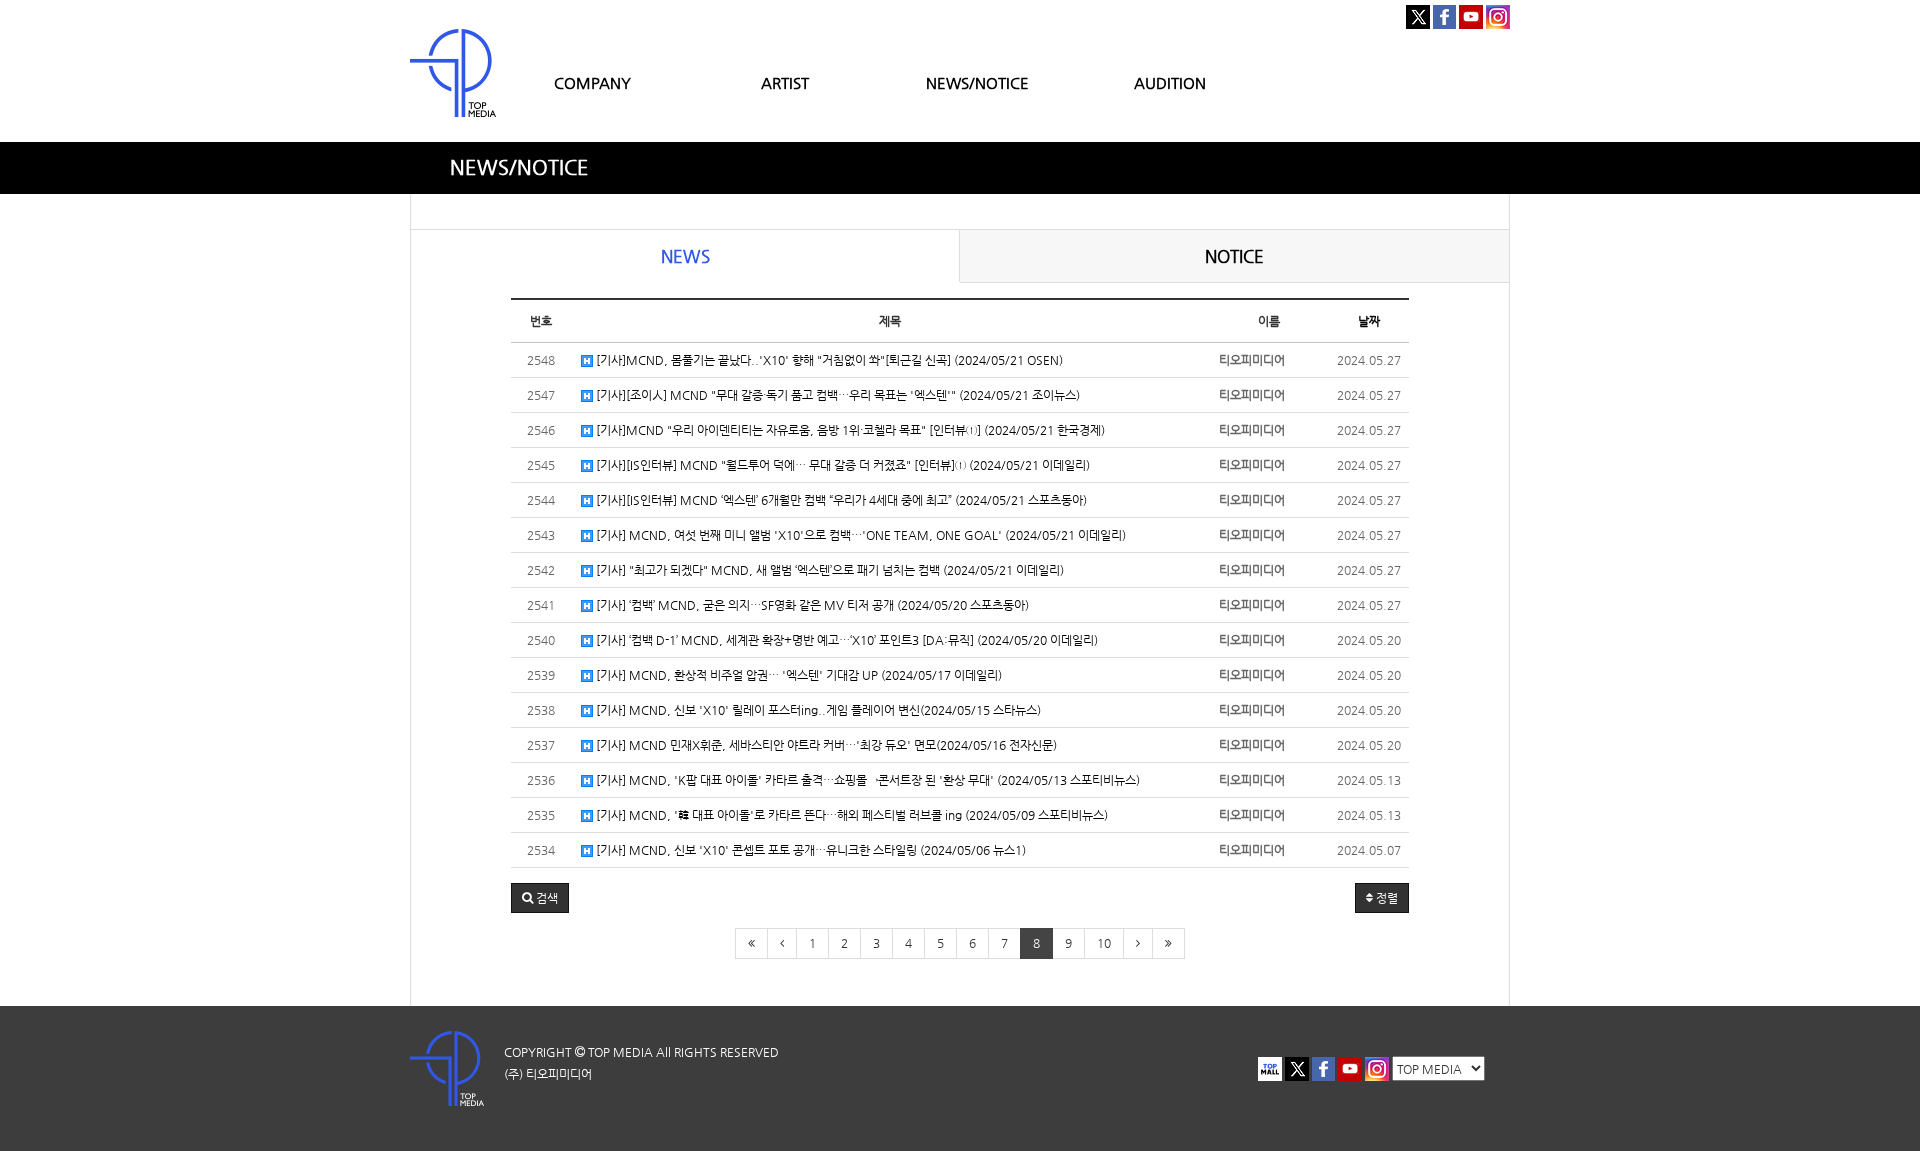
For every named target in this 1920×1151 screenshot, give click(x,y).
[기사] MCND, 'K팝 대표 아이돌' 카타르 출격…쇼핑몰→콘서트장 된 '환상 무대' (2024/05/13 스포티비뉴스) (866, 780)
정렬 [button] (1385, 898)
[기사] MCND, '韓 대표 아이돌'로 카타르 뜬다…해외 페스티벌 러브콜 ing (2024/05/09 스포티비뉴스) (850, 815)
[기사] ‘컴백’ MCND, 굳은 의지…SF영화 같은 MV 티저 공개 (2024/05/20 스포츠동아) (811, 605)
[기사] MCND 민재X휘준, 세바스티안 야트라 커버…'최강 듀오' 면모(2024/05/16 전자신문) (825, 745)
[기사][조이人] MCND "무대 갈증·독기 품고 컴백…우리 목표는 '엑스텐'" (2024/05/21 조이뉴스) (836, 395)
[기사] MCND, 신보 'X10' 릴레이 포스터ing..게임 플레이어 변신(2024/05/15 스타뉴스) (817, 710)
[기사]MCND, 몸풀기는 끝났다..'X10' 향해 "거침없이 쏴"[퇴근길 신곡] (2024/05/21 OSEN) (828, 360)
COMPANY (592, 82)
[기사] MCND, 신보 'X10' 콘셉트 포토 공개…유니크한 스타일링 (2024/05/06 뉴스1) (809, 850)
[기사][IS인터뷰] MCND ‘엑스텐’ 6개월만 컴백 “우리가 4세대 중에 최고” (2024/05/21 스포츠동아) (840, 500)
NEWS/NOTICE (977, 82)
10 (1104, 943)
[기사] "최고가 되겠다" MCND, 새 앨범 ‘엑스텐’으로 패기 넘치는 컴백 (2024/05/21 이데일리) (828, 570)
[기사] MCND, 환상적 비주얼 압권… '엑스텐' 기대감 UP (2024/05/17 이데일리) (797, 675)
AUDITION (1170, 82)
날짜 (1369, 321)
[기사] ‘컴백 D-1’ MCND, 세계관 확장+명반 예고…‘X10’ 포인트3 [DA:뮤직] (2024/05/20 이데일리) (845, 640)
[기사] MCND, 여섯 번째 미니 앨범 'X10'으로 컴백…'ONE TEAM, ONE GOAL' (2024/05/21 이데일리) (859, 535)
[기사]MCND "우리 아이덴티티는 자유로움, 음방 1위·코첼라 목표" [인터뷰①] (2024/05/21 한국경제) (849, 430)
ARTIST (785, 82)
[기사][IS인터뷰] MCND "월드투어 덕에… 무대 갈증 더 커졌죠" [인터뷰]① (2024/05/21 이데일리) (841, 465)
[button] (540, 898)
